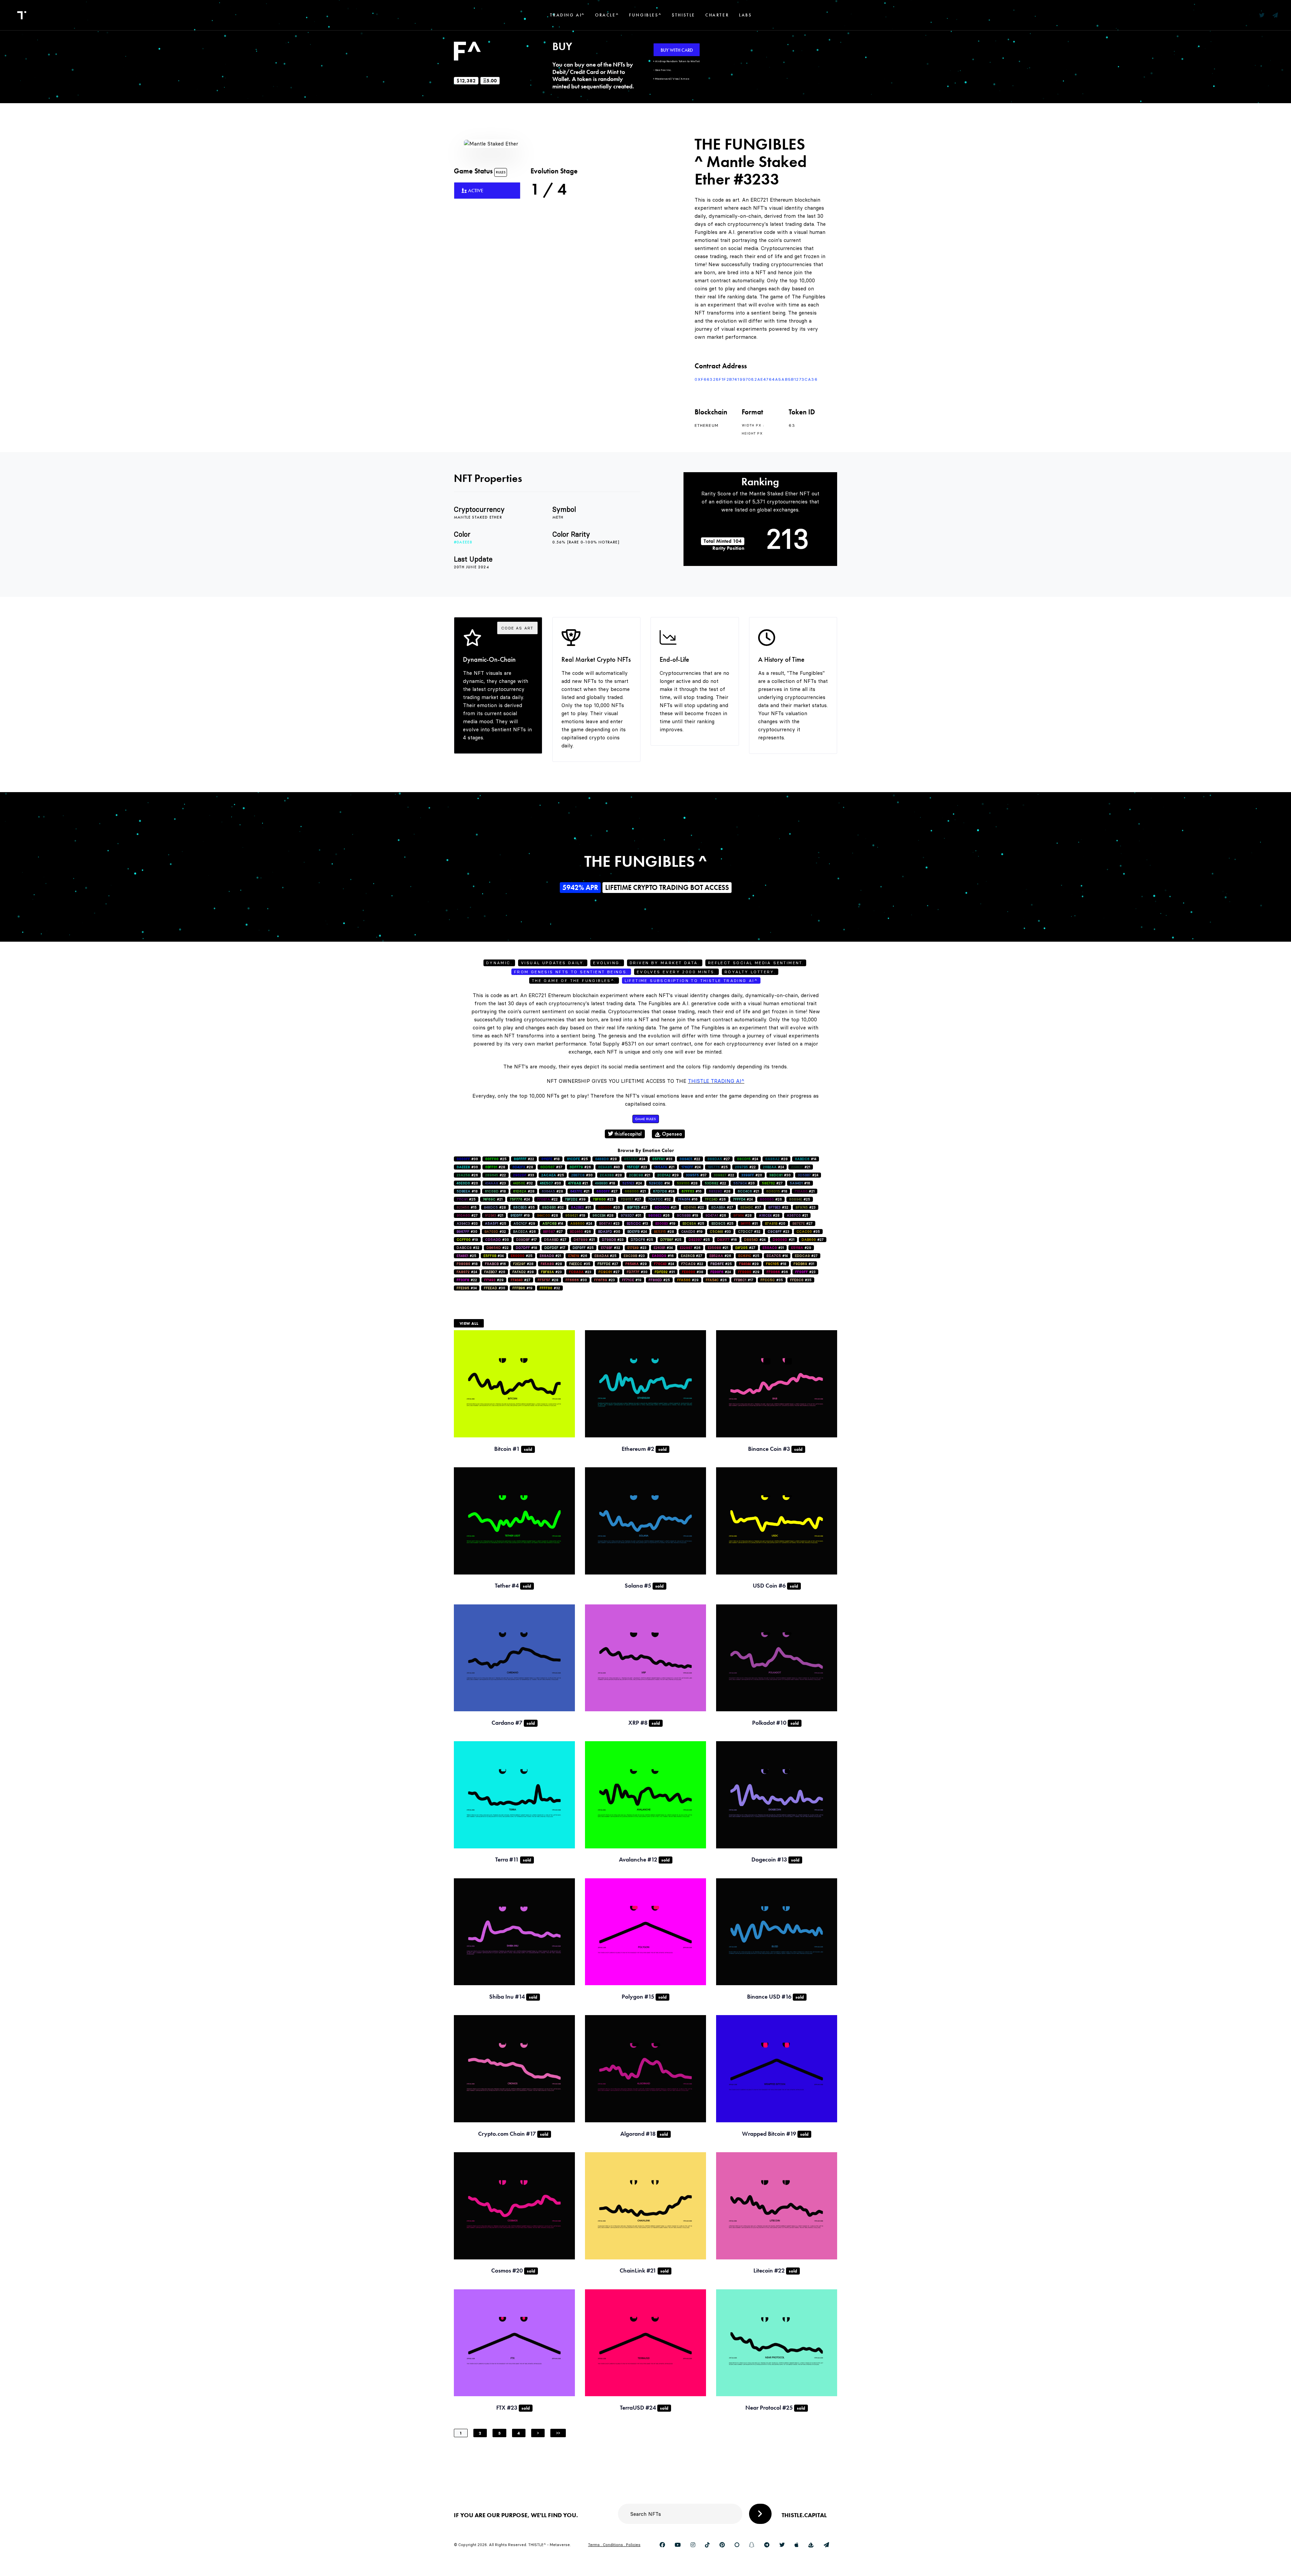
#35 (524, 1207)
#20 (752, 1175)
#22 (524, 1159)
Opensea (671, 1134)
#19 (520, 1215)
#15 (467, 1207)
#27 (719, 1159)
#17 (526, 1240)
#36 (777, 1272)
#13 (637, 1223)
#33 (662, 1159)
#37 (551, 1167)
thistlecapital (628, 1134)
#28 (606, 1159)
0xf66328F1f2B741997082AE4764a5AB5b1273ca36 (756, 379)
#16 (800, 1183)
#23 (637, 1167)
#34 (663, 1248)
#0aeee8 (463, 542)
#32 (523, 1183)
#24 (635, 1159)
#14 (806, 1159)
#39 (575, 1199)
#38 (693, 1272)
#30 (467, 1159)
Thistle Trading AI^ (716, 1081)
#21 (664, 1167)
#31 (581, 1207)
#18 (551, 1159)
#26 (580, 1167)
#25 (496, 1159)
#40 (609, 1167)
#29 (668, 1175)
